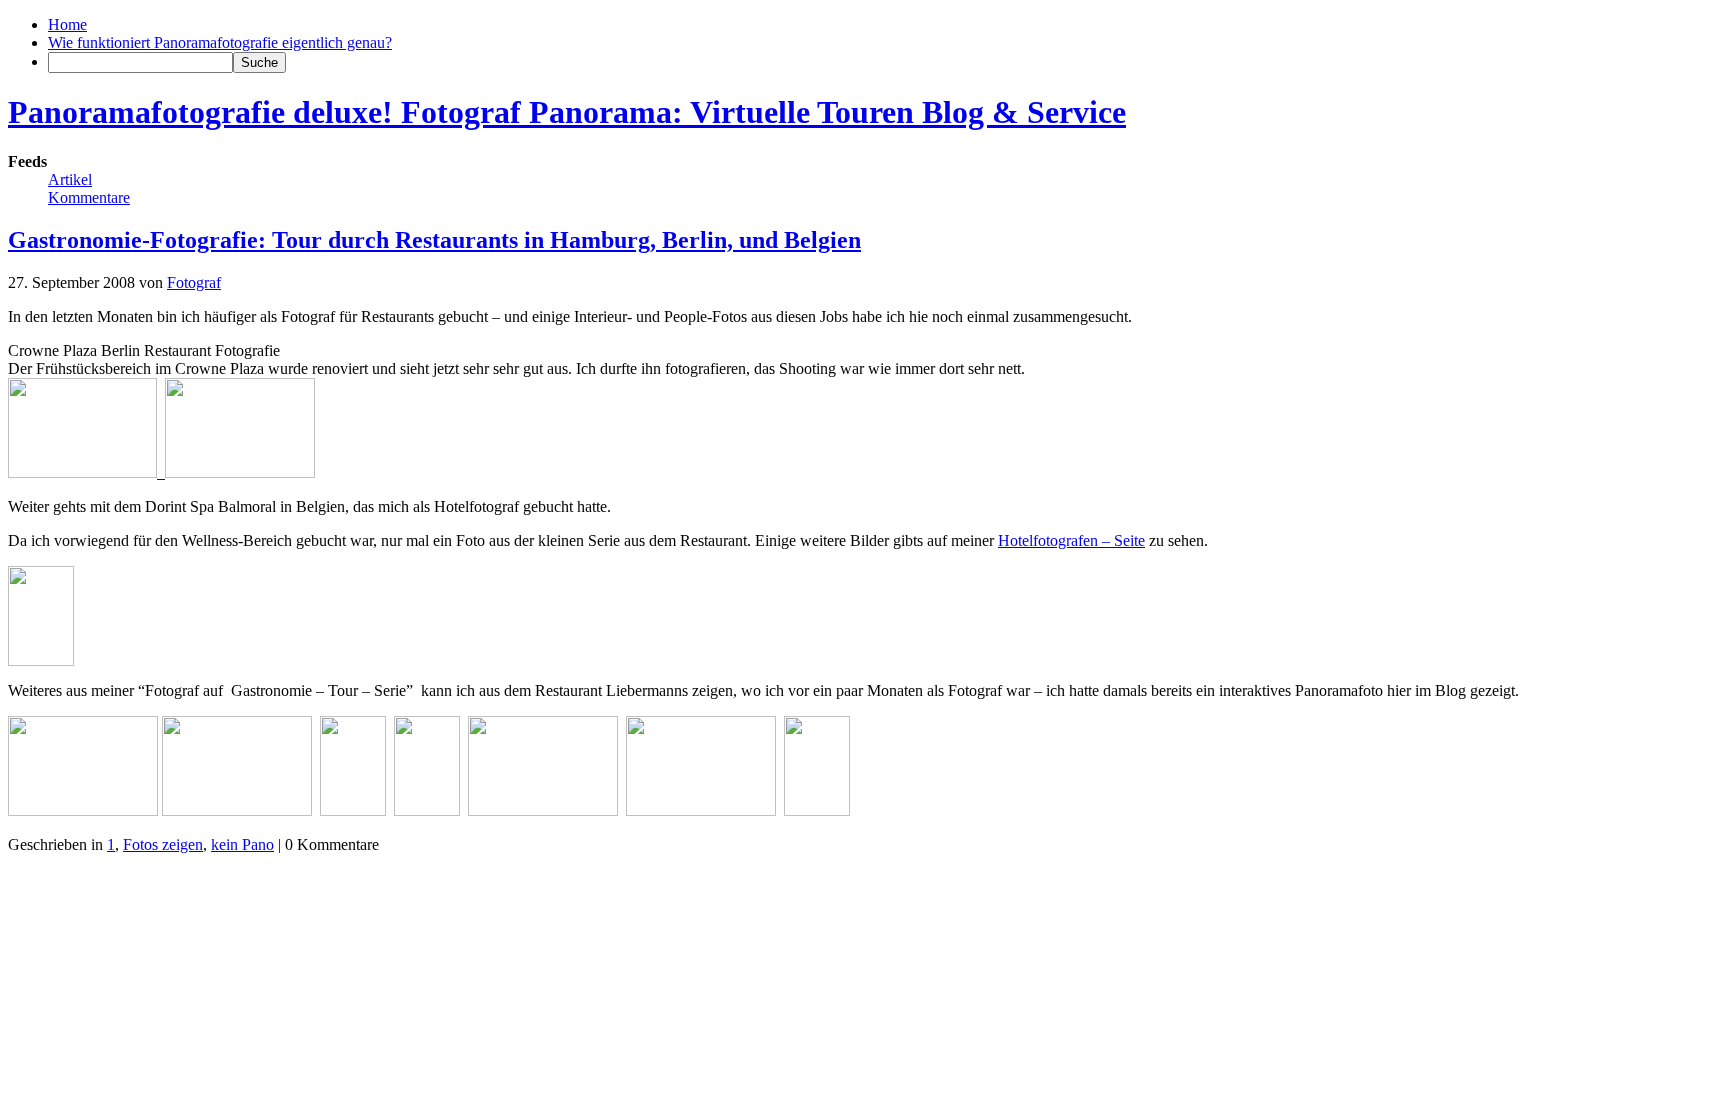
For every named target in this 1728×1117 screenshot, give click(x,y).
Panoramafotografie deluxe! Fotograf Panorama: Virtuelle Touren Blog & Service (567, 112)
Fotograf (194, 282)
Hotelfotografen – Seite (1071, 540)
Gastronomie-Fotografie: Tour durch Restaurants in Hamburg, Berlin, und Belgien (434, 240)
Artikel (70, 179)
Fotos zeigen (163, 844)
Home (67, 24)
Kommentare (89, 197)
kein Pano (242, 844)
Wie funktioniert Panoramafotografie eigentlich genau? (220, 42)
